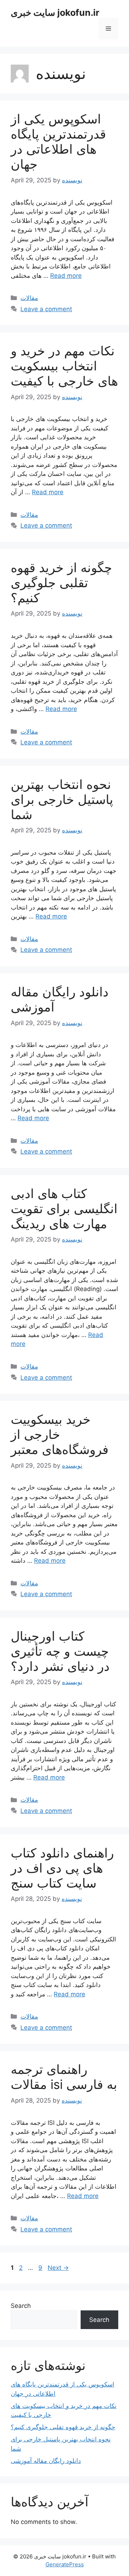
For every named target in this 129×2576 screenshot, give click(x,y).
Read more (66, 276)
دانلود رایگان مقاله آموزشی (46, 2461)
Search (21, 2306)
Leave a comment (46, 309)
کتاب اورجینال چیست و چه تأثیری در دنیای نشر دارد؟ (60, 1651)
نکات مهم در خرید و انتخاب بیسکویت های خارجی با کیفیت (64, 366)
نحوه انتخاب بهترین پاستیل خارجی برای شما (62, 799)
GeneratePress (65, 2564)
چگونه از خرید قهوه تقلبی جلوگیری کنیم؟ (61, 583)
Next (58, 2268)
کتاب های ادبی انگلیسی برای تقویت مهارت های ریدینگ (64, 1208)
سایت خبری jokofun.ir (55, 13)
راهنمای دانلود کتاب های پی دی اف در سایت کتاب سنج (62, 1868)
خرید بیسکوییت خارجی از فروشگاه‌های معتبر (60, 1434)
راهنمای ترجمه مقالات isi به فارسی (64, 2077)
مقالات (29, 298)
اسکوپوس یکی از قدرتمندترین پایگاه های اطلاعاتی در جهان (58, 141)
